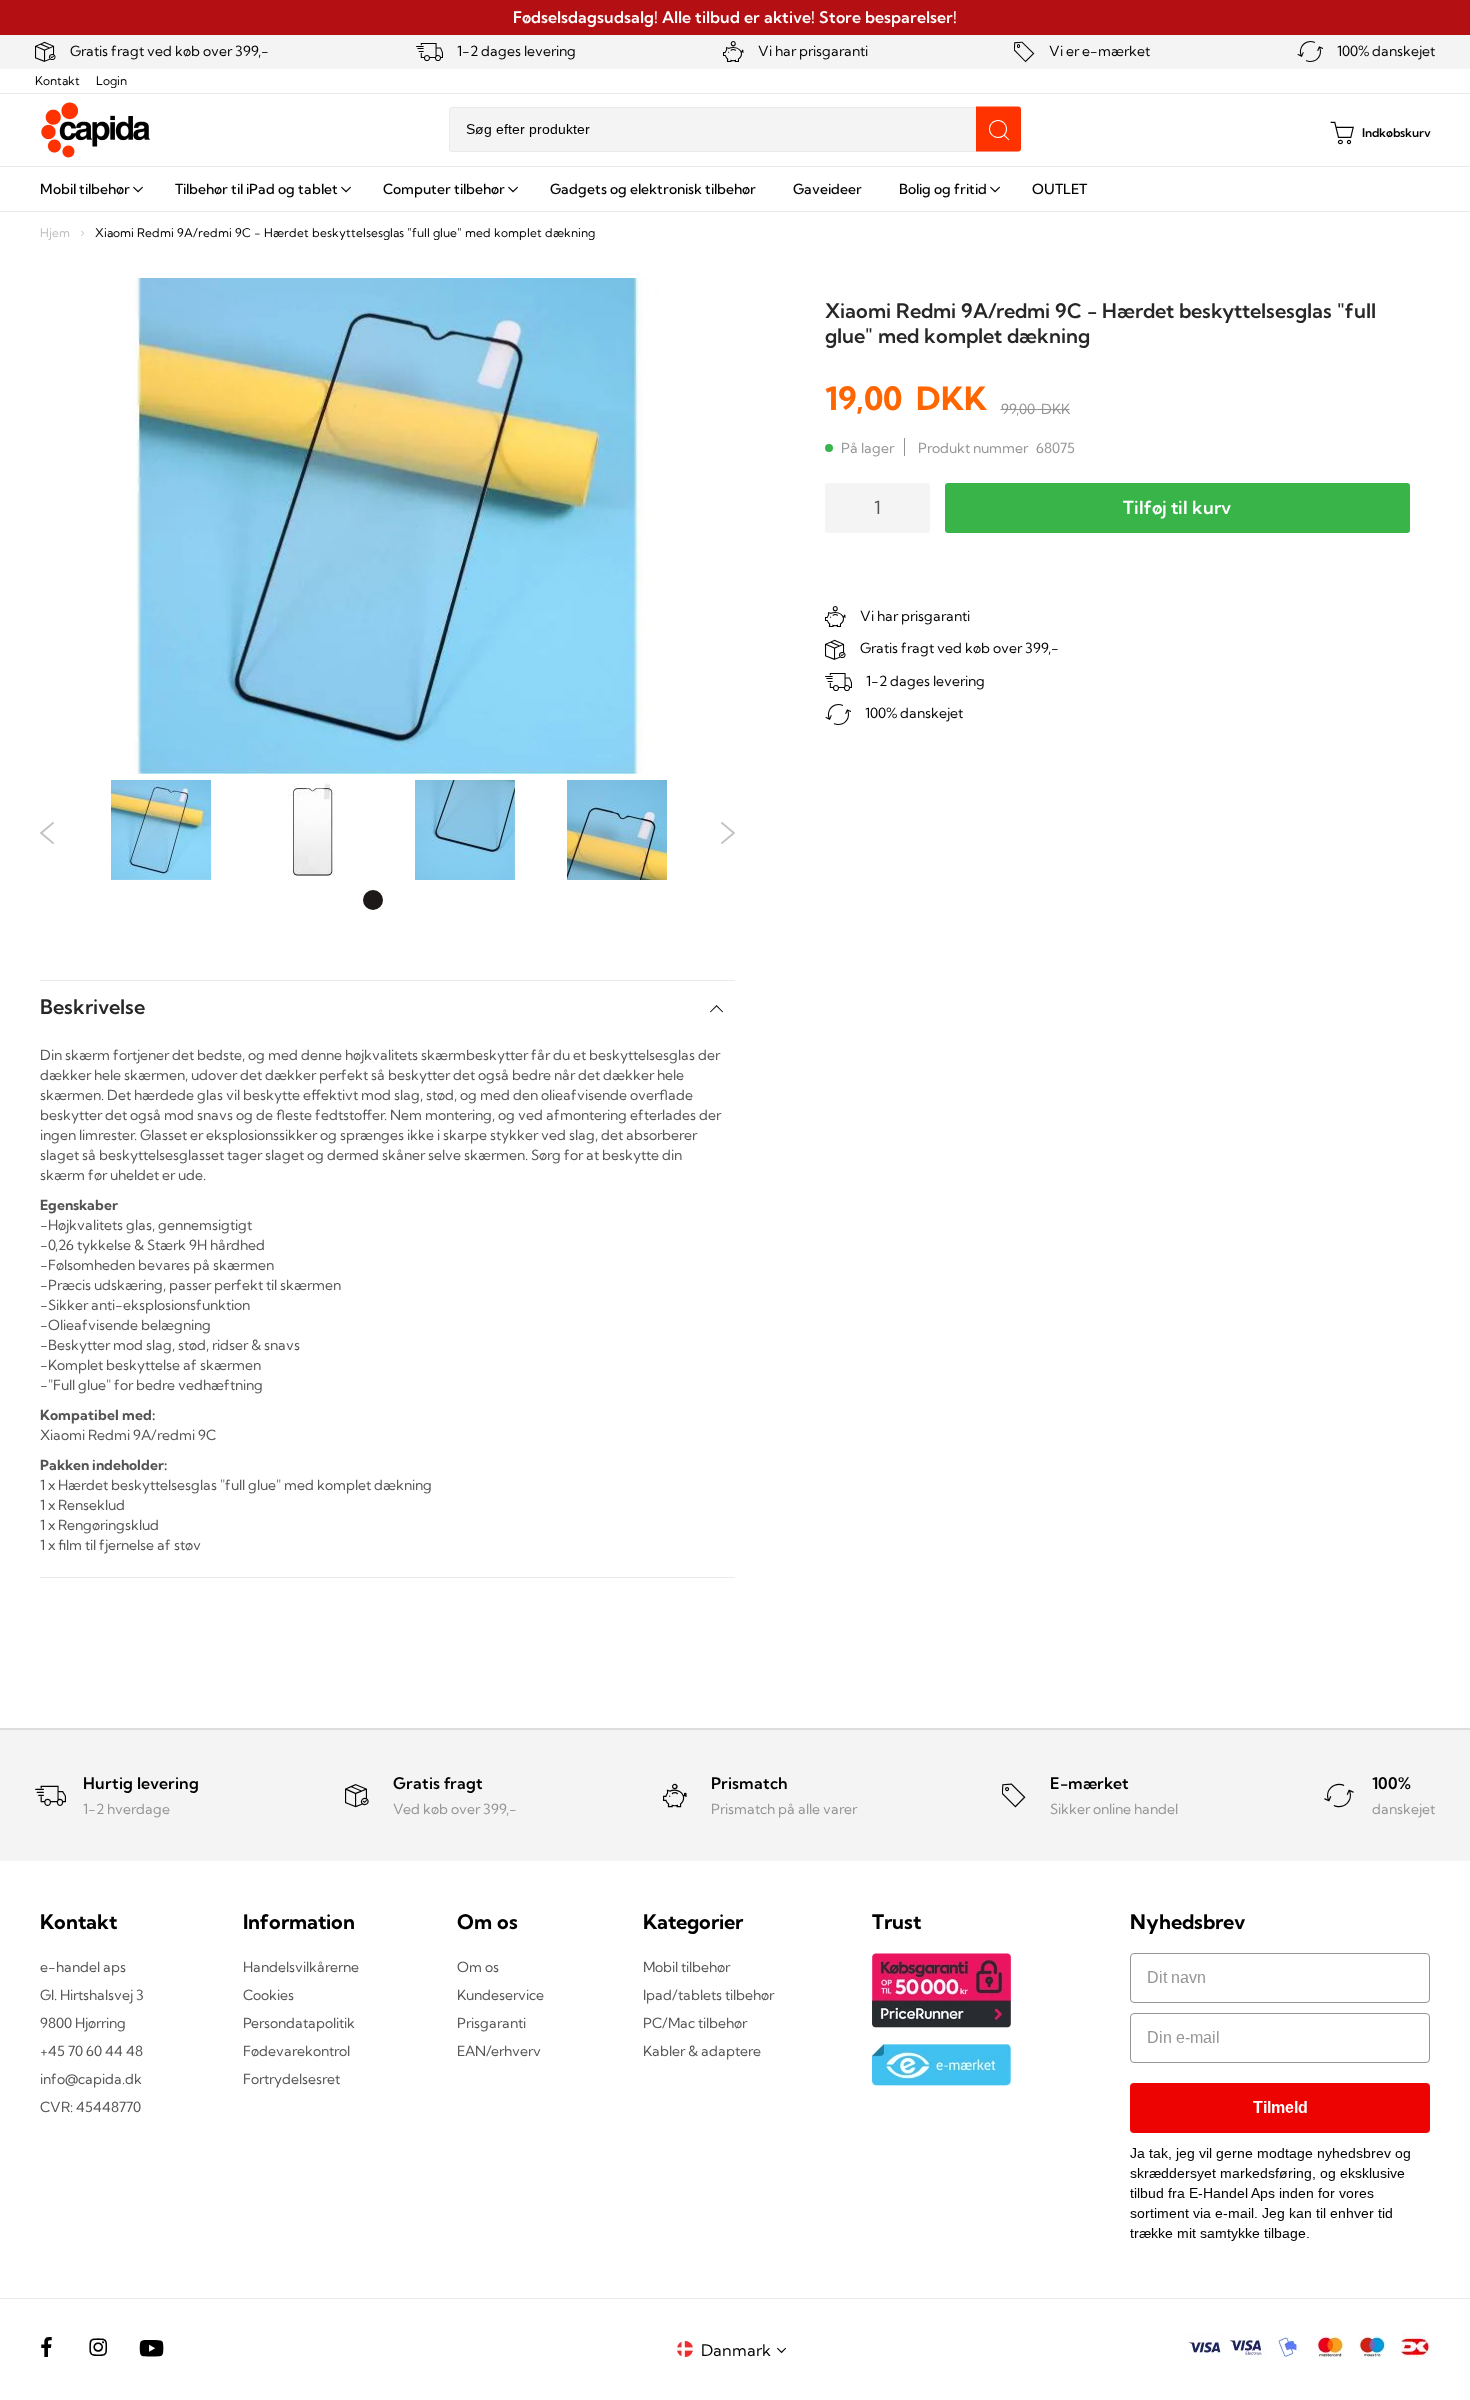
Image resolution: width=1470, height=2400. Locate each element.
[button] (747, 2349)
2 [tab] (403, 900)
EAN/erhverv (499, 2051)
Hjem (55, 232)
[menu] (735, 189)
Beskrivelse (92, 1006)
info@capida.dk (91, 2079)
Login (111, 80)
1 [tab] (373, 900)
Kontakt (57, 80)
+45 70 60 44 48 (91, 2051)
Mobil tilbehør (686, 1967)
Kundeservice (500, 1995)
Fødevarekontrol (296, 2051)
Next (727, 833)
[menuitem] (89, 189)
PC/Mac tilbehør (695, 2023)
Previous (47, 833)
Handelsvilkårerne (301, 1967)
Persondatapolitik (299, 2023)
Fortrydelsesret (291, 2079)
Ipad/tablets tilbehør (708, 1995)
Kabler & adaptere (702, 2051)
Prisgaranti (491, 2023)
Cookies (268, 1995)
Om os (478, 1967)
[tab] (387, 1006)
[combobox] (735, 129)
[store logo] (96, 130)
